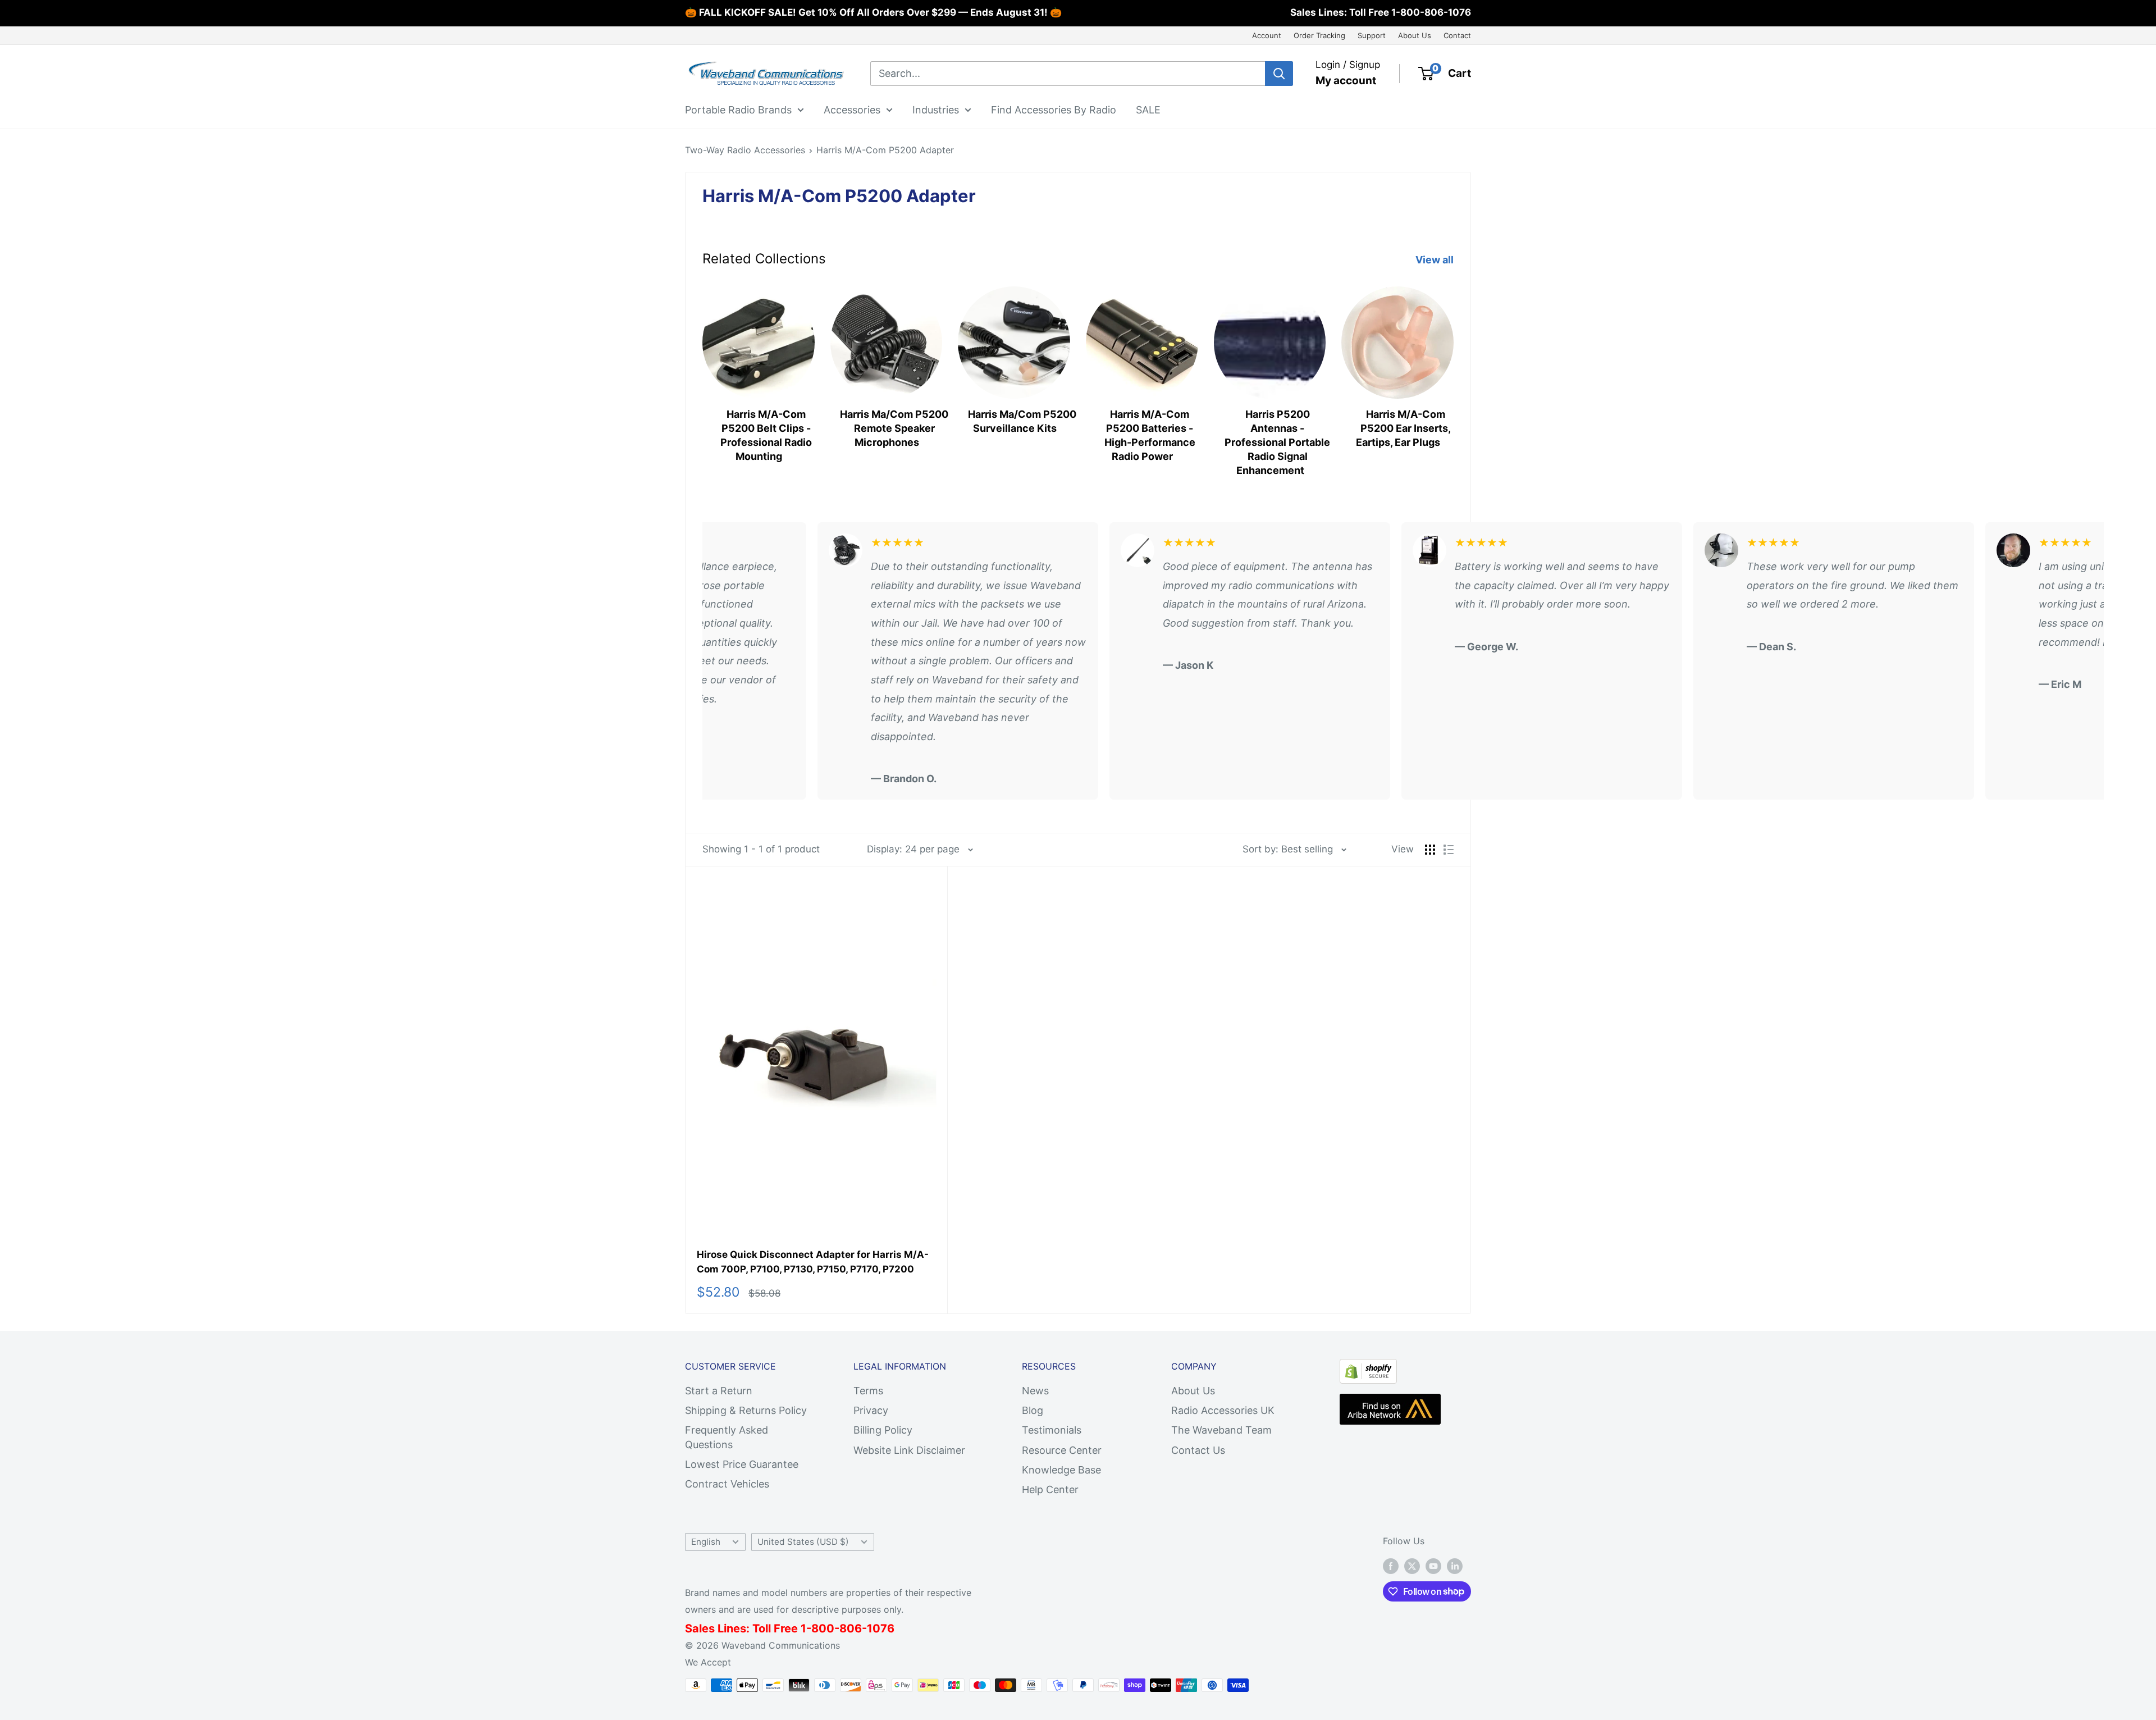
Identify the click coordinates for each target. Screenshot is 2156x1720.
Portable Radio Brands (738, 109)
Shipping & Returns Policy (746, 1410)
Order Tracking (1319, 35)
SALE (1148, 109)
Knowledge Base (1061, 1470)
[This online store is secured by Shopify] (1368, 1368)
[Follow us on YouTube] (1433, 1566)
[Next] (1453, 370)
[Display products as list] (1449, 850)
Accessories (852, 109)
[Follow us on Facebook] (1391, 1566)
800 (823, 1628)
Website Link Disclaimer (909, 1450)
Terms (868, 1391)
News (1035, 1391)
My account (1346, 81)
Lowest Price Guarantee (742, 1464)
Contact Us (1198, 1450)
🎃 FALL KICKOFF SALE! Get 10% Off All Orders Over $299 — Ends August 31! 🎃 (873, 12)
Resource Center (1062, 1450)
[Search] (1279, 74)
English (706, 1542)
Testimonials (1052, 1430)
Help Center (1050, 1489)
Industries (936, 109)
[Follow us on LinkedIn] (1455, 1566)
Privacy (871, 1410)
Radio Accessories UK (1223, 1410)
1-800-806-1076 (1431, 12)
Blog (1033, 1410)
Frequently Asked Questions (727, 1437)
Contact (1457, 35)
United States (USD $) (803, 1542)
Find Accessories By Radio (1054, 109)
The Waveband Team (1221, 1430)
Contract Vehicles (727, 1484)
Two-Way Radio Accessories (745, 150)
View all (1436, 260)
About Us (1415, 35)
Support (1372, 35)
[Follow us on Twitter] (1412, 1566)
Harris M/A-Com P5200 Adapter (885, 150)
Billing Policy (883, 1430)
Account (1267, 35)
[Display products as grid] (1430, 850)
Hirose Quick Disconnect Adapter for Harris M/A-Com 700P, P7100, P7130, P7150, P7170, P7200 (813, 1262)
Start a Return (719, 1391)
